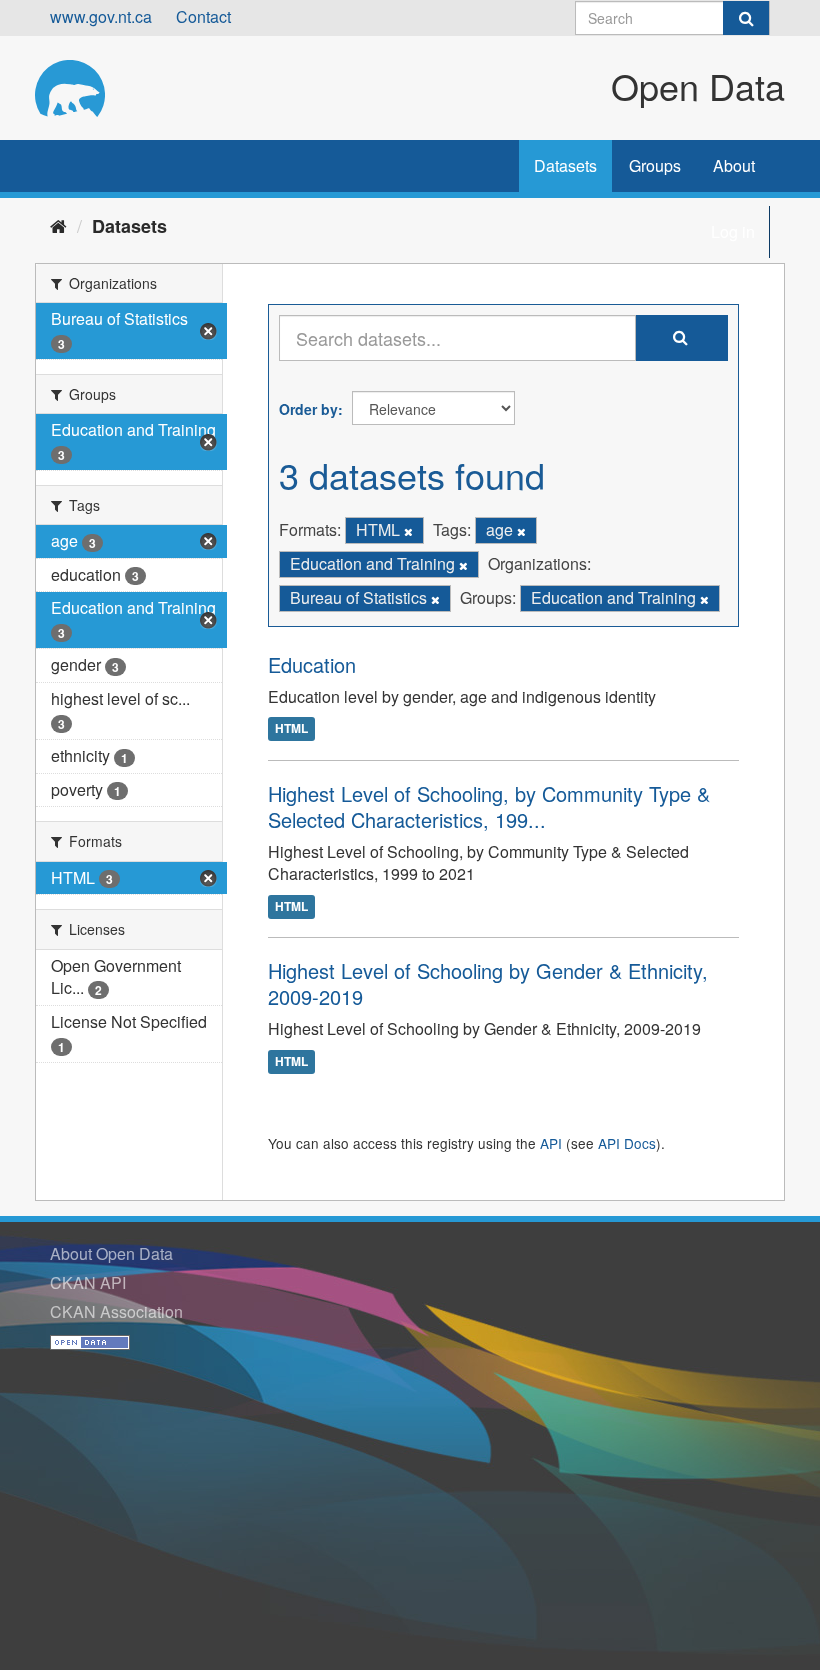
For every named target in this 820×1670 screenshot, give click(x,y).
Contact (203, 16)
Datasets (565, 165)
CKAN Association (116, 1311)
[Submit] (746, 18)
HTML (291, 729)
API (551, 1143)
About (734, 165)
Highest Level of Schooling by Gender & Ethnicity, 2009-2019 (488, 983)
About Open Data (111, 1253)
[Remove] (408, 531)
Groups (655, 165)
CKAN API (88, 1282)
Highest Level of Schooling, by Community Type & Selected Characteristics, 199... (489, 806)
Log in (733, 231)
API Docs (627, 1143)
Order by (308, 409)
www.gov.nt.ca (101, 16)
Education (312, 664)
